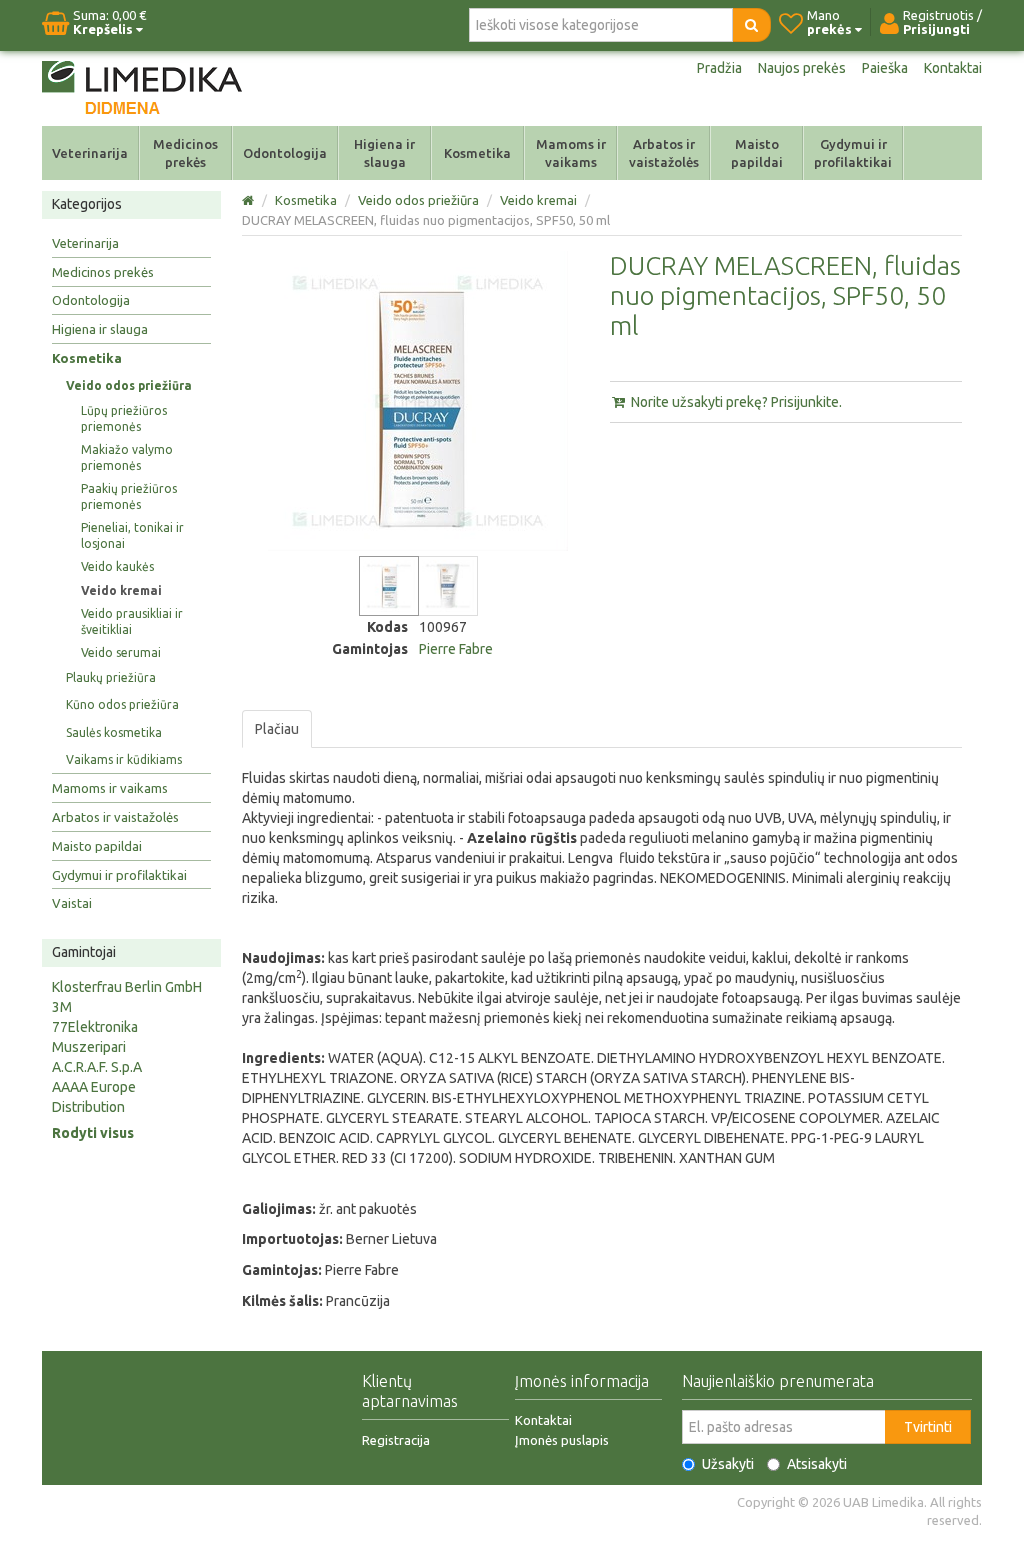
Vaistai (72, 903)
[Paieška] (751, 25)
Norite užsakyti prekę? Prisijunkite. (735, 402)
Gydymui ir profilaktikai (853, 153)
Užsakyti (728, 1464)
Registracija (396, 1440)
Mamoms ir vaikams (571, 153)
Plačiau (277, 729)
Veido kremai (121, 590)
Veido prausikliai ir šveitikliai (132, 621)
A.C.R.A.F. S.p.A (97, 1067)
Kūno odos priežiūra (122, 704)
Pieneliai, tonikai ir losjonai (132, 535)
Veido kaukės (117, 566)
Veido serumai (121, 652)
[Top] (249, 200)
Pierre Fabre (456, 649)
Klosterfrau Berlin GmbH (127, 987)
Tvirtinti (928, 1427)
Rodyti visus (93, 1133)
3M (62, 1007)
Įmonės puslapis (562, 1440)
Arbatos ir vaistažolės (664, 153)
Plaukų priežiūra (111, 677)
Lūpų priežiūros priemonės (124, 418)
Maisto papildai (757, 153)
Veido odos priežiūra (129, 385)
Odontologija (285, 153)
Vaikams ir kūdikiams (124, 759)
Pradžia (719, 68)
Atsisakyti (817, 1464)
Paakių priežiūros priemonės (129, 496)
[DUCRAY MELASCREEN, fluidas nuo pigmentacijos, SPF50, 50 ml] (389, 586)
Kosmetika (477, 153)
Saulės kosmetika (114, 732)
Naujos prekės (802, 68)
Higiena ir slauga (384, 153)
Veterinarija (90, 153)
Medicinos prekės (185, 153)
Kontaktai (953, 68)
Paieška (885, 68)
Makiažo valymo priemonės (127, 457)
